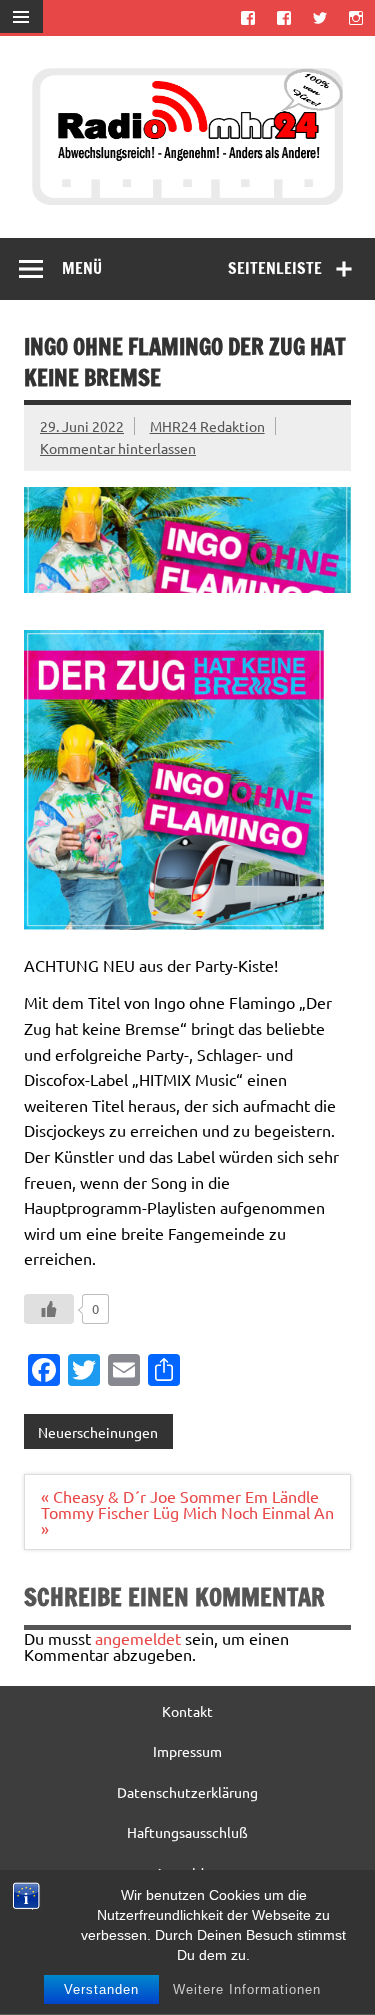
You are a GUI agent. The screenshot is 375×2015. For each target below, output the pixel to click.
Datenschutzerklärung (187, 1792)
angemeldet (138, 1638)
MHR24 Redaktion (207, 426)
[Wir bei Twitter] (320, 17)
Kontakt (187, 1711)
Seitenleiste (275, 268)
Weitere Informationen (247, 1989)
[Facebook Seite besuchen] (247, 17)
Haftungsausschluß (187, 1832)
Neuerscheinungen (98, 1432)
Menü (82, 268)
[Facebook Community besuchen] (283, 17)
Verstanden (101, 1989)
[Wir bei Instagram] (356, 17)
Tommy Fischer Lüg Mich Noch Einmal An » (187, 1520)
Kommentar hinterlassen (118, 448)
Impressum (187, 1751)
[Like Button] (49, 1309)
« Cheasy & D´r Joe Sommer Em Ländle (180, 1496)
